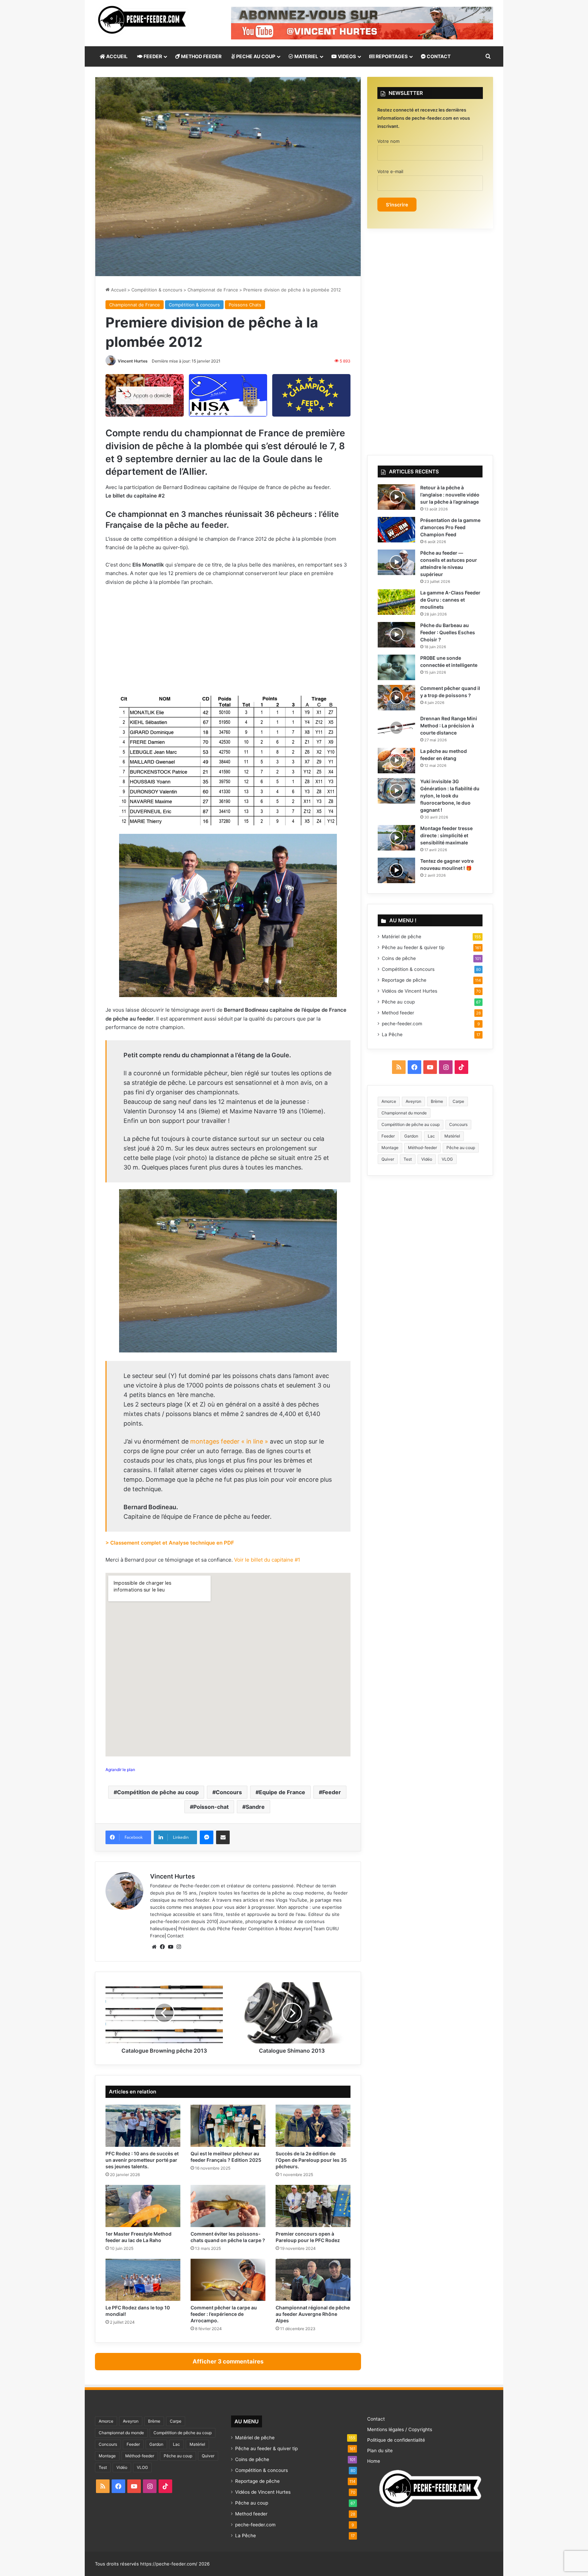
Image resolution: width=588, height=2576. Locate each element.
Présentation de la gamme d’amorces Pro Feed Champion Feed (450, 527)
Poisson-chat (211, 1807)
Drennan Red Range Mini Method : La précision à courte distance (449, 726)
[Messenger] (207, 1837)
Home (374, 2461)
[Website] (154, 1947)
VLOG (447, 1159)
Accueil (118, 290)
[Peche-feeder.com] (142, 20)
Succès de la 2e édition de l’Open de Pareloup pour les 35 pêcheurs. (311, 2160)
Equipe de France (282, 1792)
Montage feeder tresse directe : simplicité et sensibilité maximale (446, 835)
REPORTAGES (391, 56)
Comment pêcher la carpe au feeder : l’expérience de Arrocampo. (224, 2314)
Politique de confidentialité (396, 2440)
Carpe (458, 1101)
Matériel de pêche (402, 937)
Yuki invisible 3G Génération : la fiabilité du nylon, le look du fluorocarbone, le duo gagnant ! (450, 796)
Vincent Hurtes (133, 361)
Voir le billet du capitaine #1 (267, 1560)
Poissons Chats (245, 305)
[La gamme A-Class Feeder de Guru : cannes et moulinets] (396, 602)
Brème (437, 1101)
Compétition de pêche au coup (158, 1792)
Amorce (389, 1101)
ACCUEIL (116, 56)
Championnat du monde (404, 1113)
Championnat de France (213, 290)
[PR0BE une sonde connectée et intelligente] (396, 667)
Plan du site (380, 2451)
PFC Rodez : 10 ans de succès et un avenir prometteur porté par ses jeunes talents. (142, 2160)
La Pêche (392, 1034)
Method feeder (398, 1013)
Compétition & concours (157, 290)
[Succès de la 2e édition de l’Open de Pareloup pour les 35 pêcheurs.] (313, 2126)
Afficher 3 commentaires (228, 2361)
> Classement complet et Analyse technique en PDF (170, 1543)
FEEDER (152, 56)
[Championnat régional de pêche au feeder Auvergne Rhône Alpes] (313, 2280)
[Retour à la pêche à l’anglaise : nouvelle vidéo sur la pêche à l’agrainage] (396, 497)
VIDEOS (346, 56)
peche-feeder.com (170, 1921)
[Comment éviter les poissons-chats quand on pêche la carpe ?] (228, 2206)
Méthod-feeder (422, 1148)
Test (408, 1159)
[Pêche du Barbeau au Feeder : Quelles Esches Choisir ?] (396, 635)
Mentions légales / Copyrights (400, 2429)
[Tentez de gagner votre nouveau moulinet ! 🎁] (396, 870)
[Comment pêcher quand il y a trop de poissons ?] (396, 698)
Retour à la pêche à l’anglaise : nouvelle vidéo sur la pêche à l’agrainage (450, 495)
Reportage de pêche (404, 980)
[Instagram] (179, 1947)
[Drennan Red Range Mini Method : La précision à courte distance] (396, 728)
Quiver (388, 1159)
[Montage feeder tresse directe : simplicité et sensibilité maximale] (396, 838)
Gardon (411, 1136)
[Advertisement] (228, 642)
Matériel (452, 1136)
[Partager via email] (223, 1837)
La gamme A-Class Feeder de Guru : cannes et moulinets (450, 600)
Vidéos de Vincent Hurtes (410, 991)
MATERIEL (306, 56)
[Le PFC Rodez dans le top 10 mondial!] (143, 2280)
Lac (431, 1136)
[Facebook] (162, 1947)
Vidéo (427, 1159)
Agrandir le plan (120, 1770)
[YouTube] (170, 1947)
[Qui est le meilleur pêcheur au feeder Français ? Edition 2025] (228, 2126)
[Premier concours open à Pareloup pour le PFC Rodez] (313, 2206)
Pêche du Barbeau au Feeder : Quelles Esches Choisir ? (448, 632)
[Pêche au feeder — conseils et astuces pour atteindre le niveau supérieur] (396, 562)
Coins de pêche (399, 958)
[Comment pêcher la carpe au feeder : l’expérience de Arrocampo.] (228, 2280)
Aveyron (413, 1101)
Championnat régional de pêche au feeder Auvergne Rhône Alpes (313, 2314)
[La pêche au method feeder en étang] (396, 761)
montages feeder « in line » (228, 1441)
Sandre (255, 1807)
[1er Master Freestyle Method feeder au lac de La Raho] (143, 2206)
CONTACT (438, 56)
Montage (390, 1148)
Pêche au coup (398, 1002)
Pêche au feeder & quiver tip (413, 947)
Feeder (332, 1792)
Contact (175, 1936)
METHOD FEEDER (201, 56)
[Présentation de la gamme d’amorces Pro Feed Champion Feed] (396, 530)
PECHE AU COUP (255, 56)
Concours (229, 1792)
